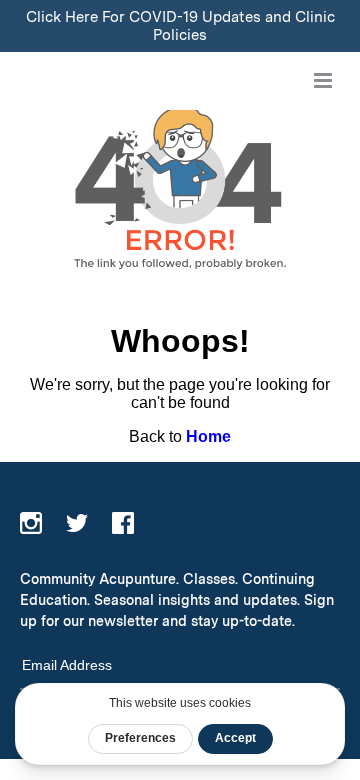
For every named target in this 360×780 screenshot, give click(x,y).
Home (208, 436)
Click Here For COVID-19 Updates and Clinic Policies (180, 26)
